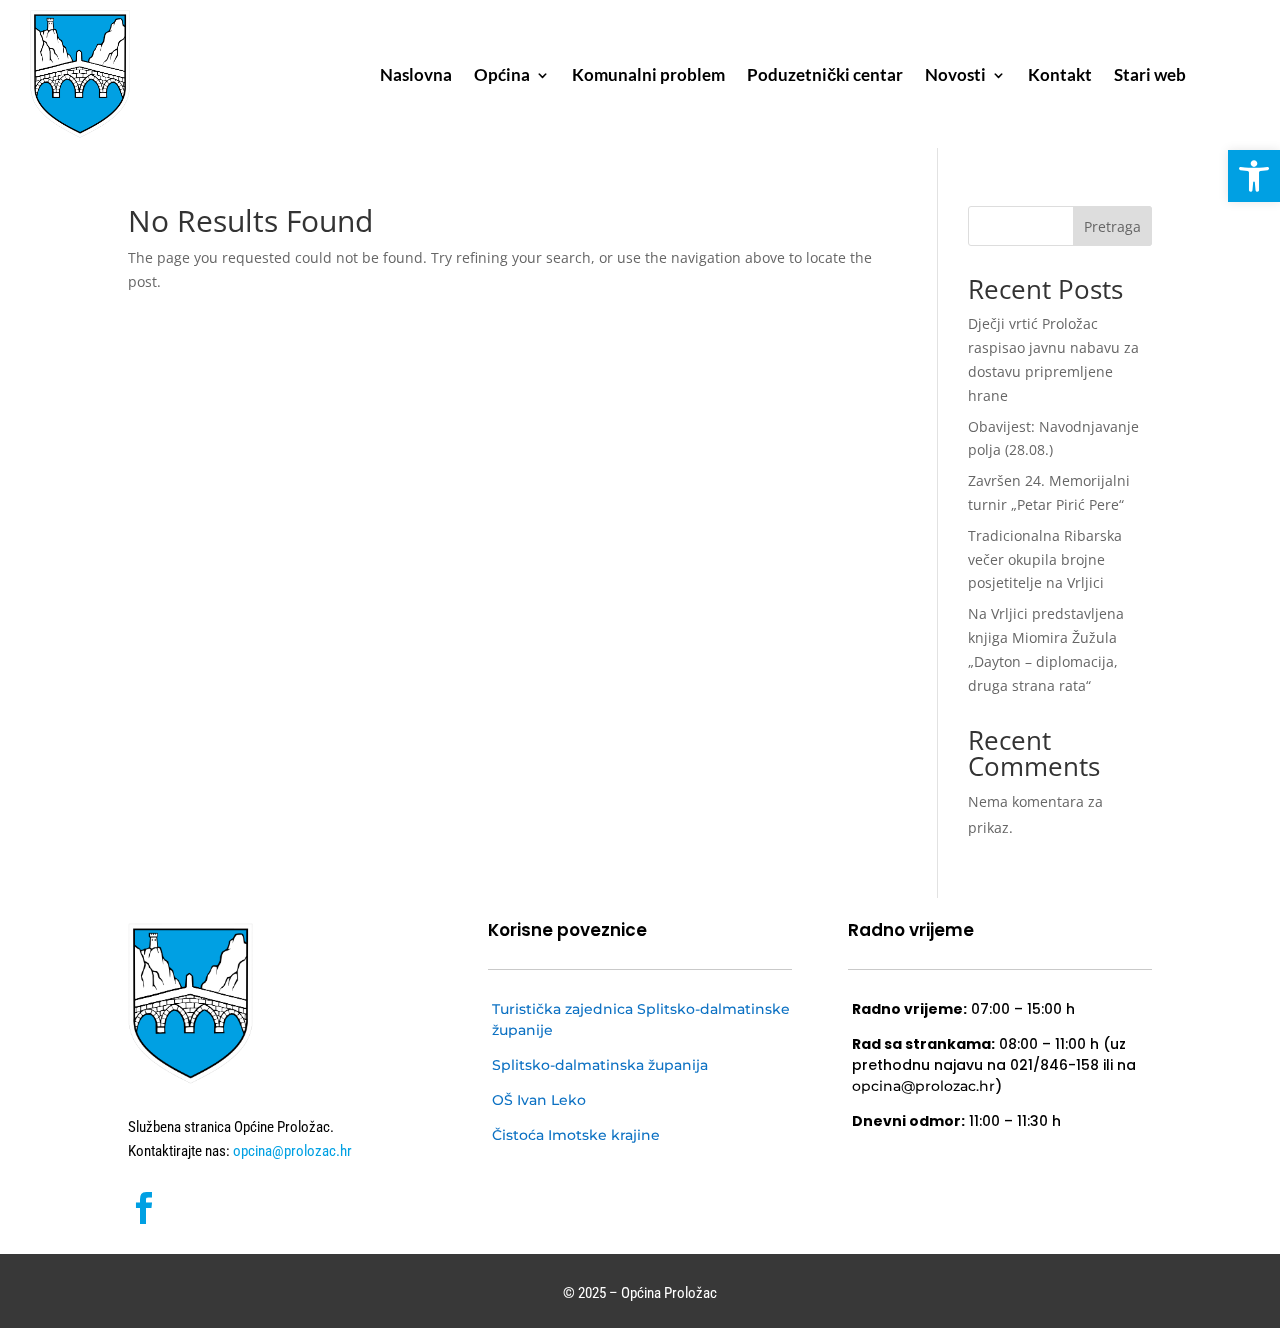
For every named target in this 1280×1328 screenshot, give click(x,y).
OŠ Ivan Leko (539, 1100)
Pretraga (1112, 226)
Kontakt (1060, 76)
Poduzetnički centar (825, 76)
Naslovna (416, 76)
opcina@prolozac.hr (291, 1151)
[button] (1254, 176)
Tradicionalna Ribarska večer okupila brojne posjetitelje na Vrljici (1045, 559)
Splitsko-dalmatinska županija (600, 1065)
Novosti (955, 76)
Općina (502, 76)
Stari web (1150, 76)
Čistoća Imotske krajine (576, 1135)
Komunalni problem (648, 76)
